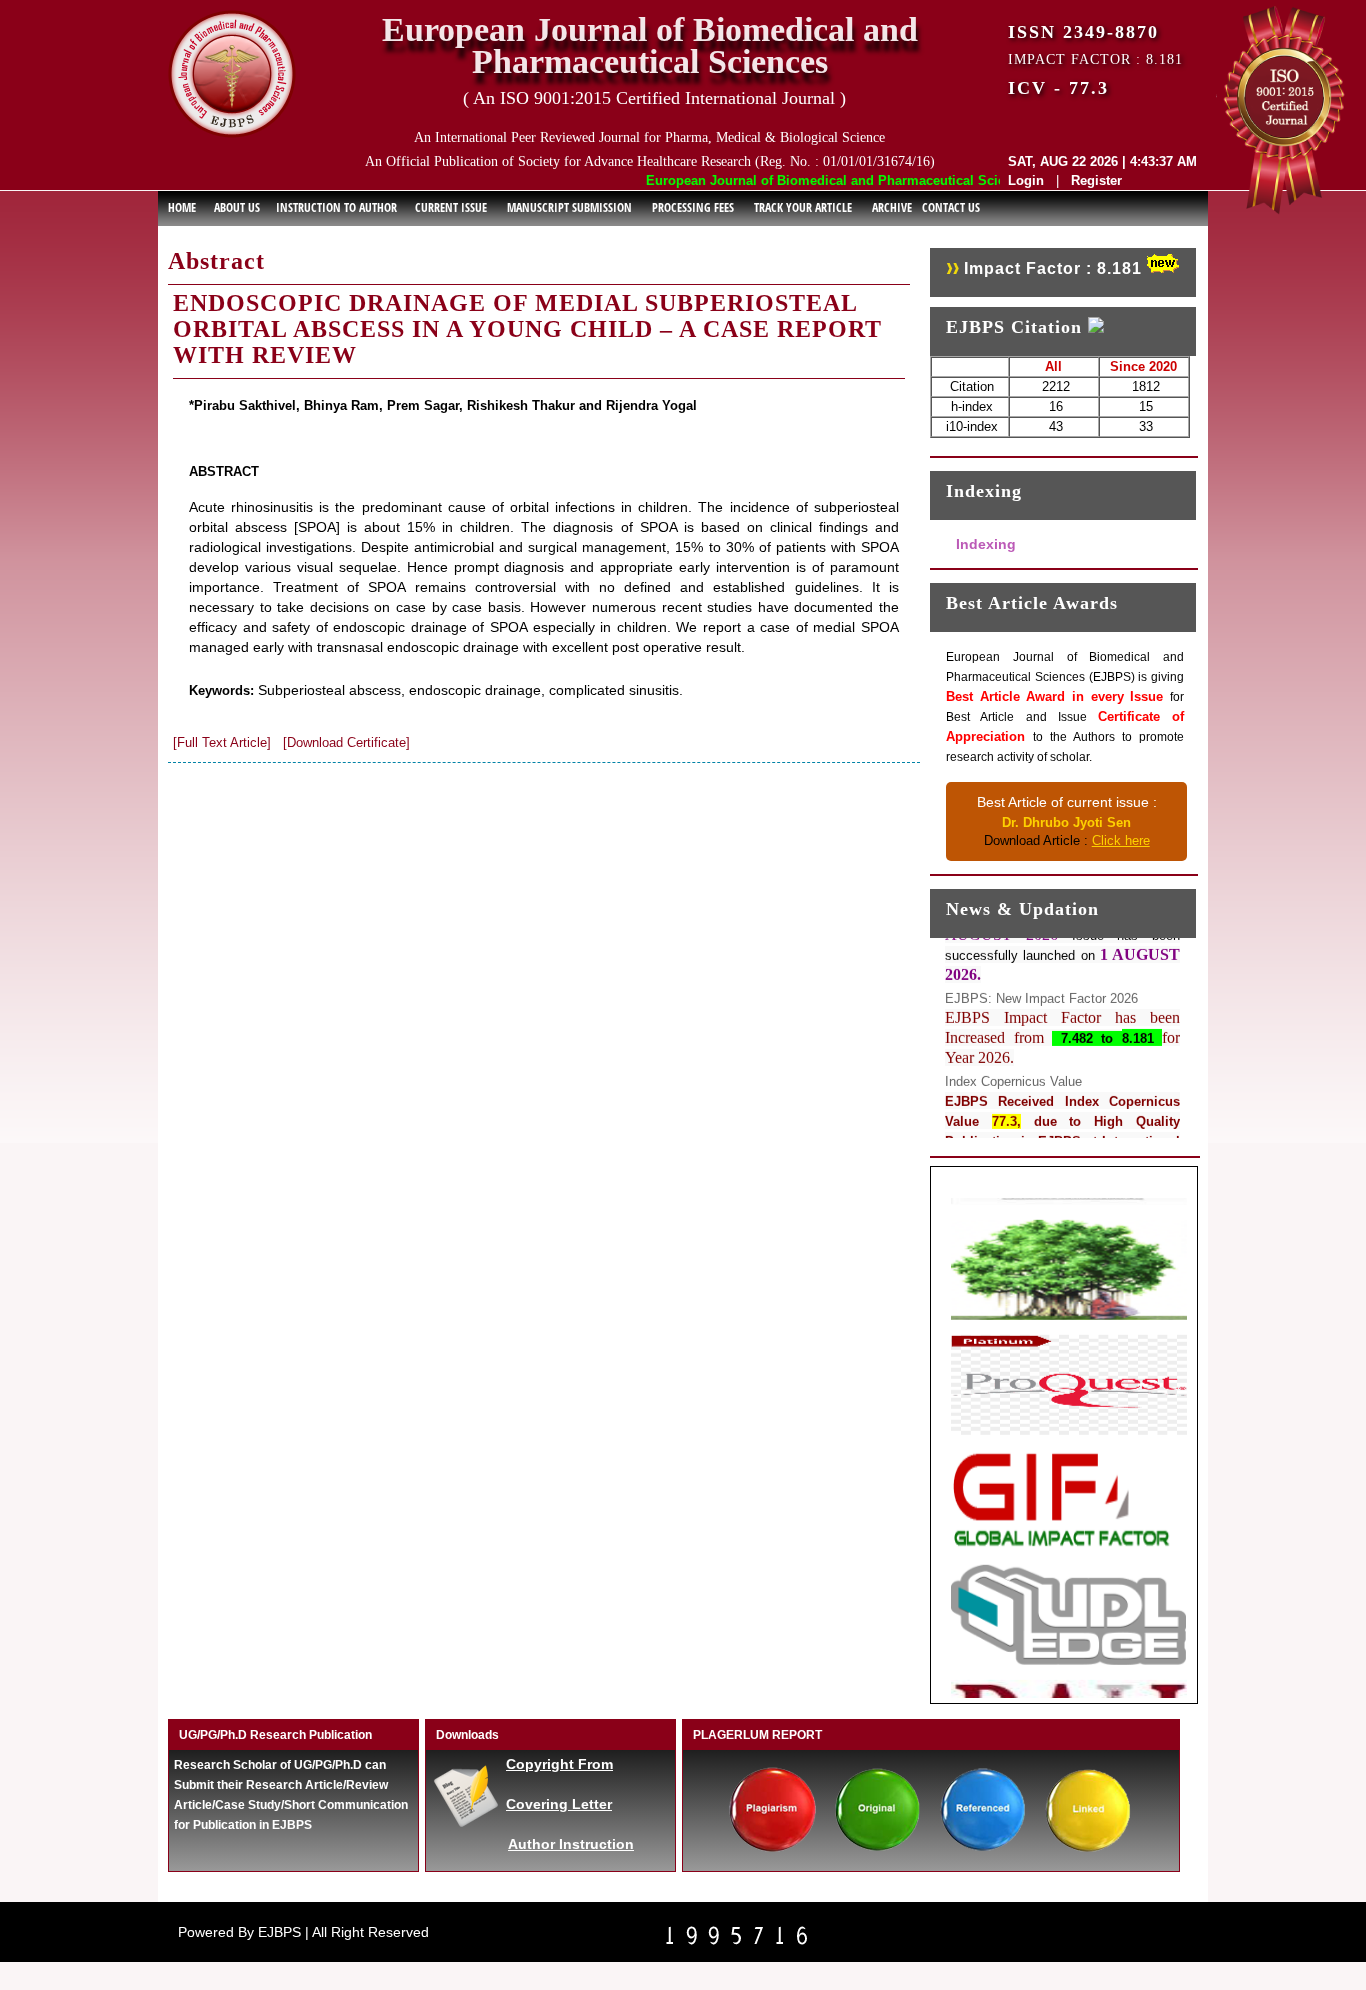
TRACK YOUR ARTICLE (803, 207)
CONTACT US (951, 207)
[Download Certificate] (346, 742)
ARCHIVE (892, 207)
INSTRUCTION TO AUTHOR (336, 207)
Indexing (986, 544)
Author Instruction (571, 1844)
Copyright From (559, 1764)
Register (1096, 180)
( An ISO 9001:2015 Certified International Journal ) (654, 98)
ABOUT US (237, 207)
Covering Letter (559, 1804)
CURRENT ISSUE (451, 207)
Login (1026, 180)
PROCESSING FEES (693, 207)
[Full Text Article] (222, 742)
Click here (1121, 840)
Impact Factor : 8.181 (1053, 268)
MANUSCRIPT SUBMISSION (569, 207)
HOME (182, 207)
